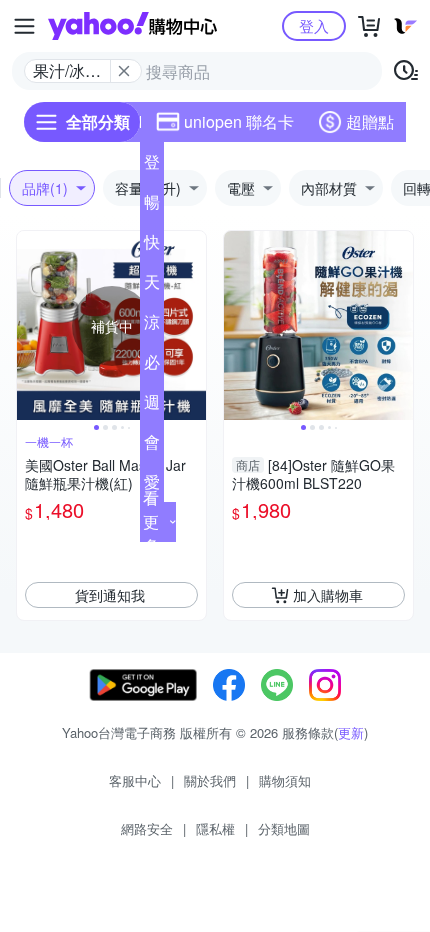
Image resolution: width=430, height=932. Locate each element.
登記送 (152, 166)
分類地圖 (284, 828)
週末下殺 (152, 406)
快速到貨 (152, 246)
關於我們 (210, 780)
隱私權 (215, 828)
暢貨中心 (152, 206)
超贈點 (370, 121)
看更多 (151, 521)
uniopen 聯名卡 (239, 121)
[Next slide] (193, 326)
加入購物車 (328, 595)
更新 (351, 732)
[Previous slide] (30, 326)
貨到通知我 (110, 595)
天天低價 (152, 286)
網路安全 (147, 828)
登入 (314, 25)
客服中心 (135, 780)
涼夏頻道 (152, 326)
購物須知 (285, 780)
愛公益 (152, 486)
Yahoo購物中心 (132, 26)
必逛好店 (152, 366)
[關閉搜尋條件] (124, 71)
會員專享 (152, 446)
